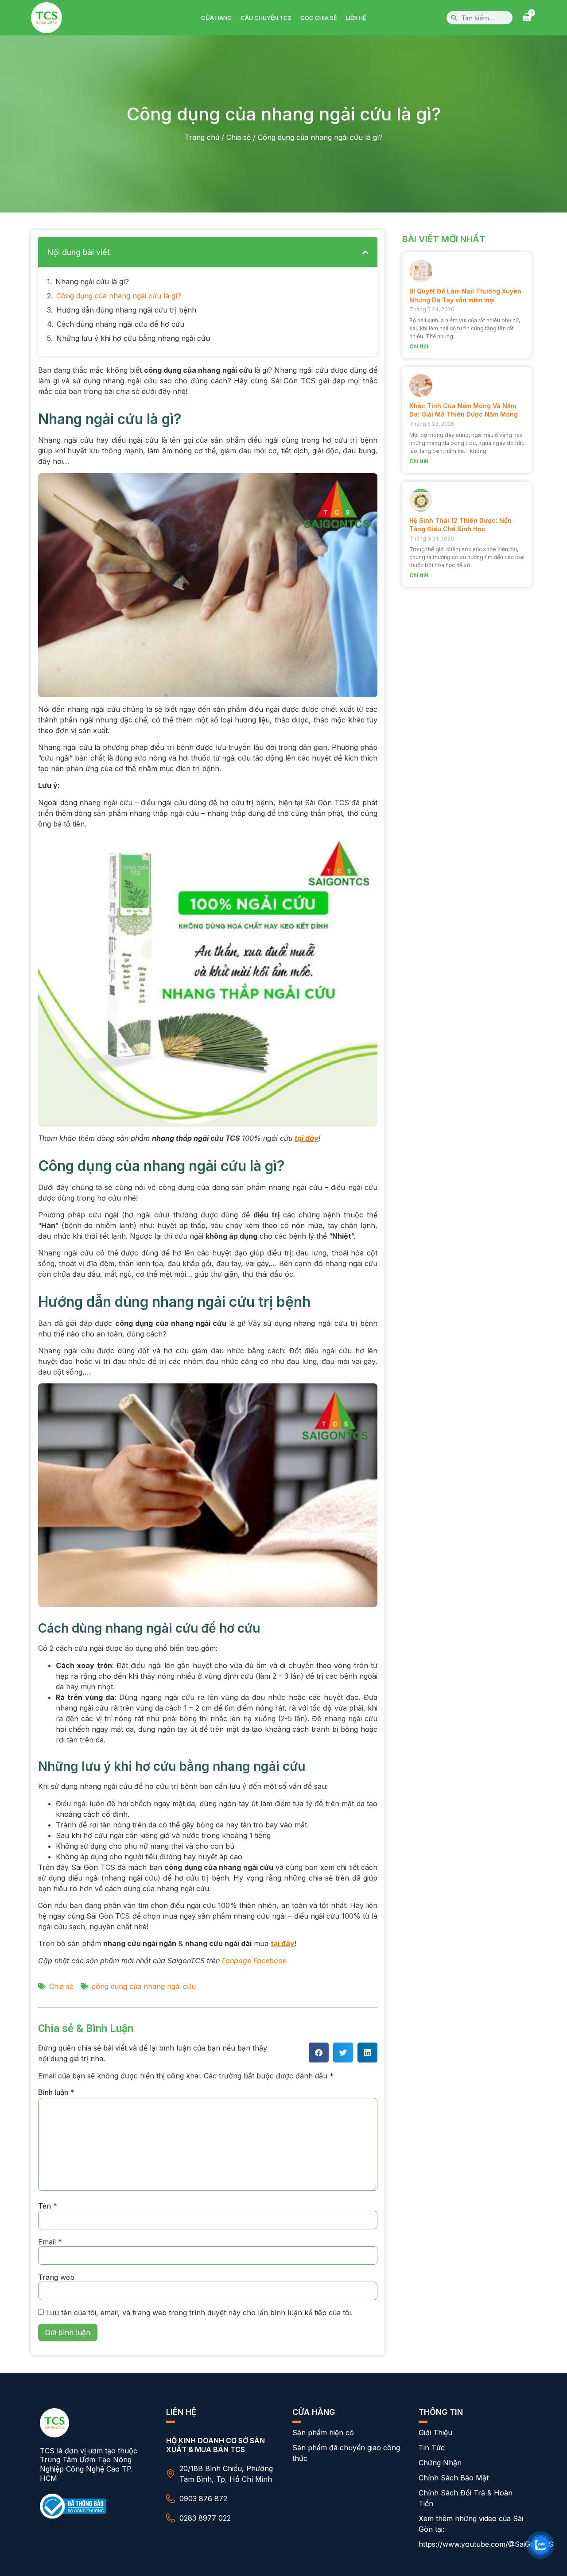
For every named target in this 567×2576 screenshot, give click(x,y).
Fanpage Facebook (254, 1961)
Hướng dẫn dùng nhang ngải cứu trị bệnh (126, 310)
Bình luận (56, 2092)
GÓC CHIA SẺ (319, 18)
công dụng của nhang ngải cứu (144, 1986)
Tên (48, 2206)
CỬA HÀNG (216, 18)
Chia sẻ (239, 137)
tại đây (307, 1138)
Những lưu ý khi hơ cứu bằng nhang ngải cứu (133, 338)
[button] (365, 252)
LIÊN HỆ (356, 18)
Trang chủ (202, 137)
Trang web (56, 2277)
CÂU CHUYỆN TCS (266, 18)
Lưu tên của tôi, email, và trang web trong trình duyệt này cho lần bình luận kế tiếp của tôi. (199, 2313)
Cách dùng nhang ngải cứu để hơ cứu (120, 324)
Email (50, 2242)
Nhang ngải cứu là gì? (92, 282)
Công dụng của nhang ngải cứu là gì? (119, 296)
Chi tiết (419, 346)
